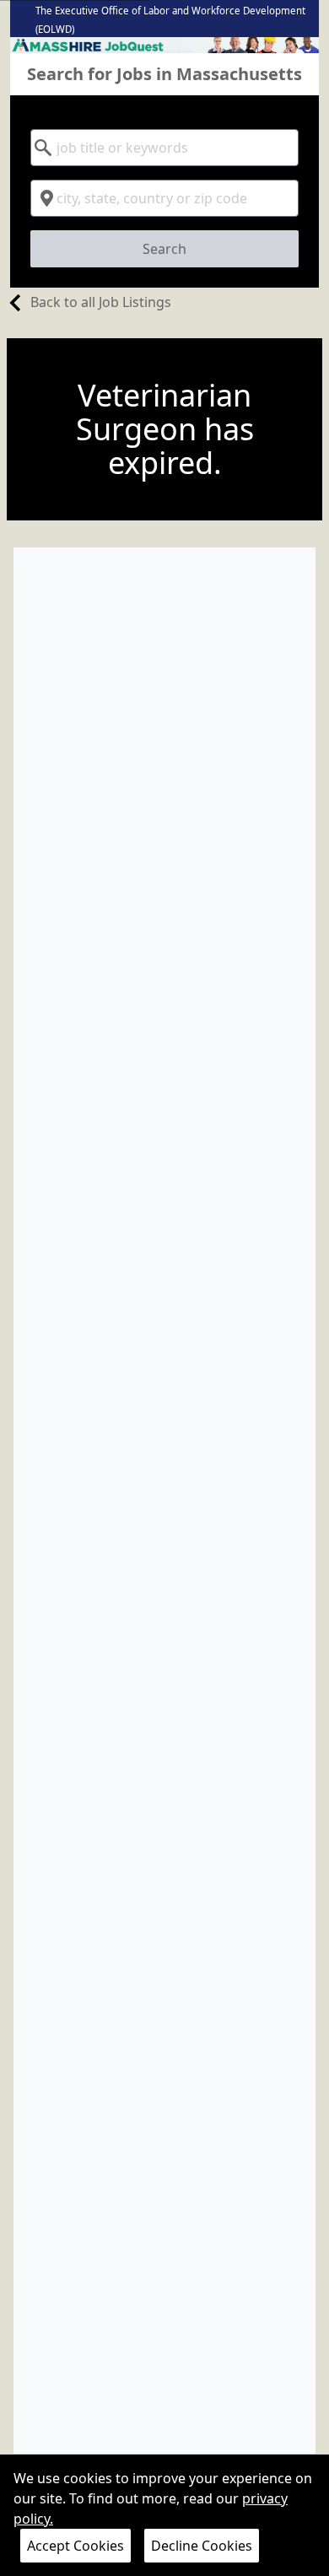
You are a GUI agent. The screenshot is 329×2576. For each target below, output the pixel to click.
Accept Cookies (76, 2546)
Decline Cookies (202, 2546)
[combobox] (165, 148)
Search (164, 249)
